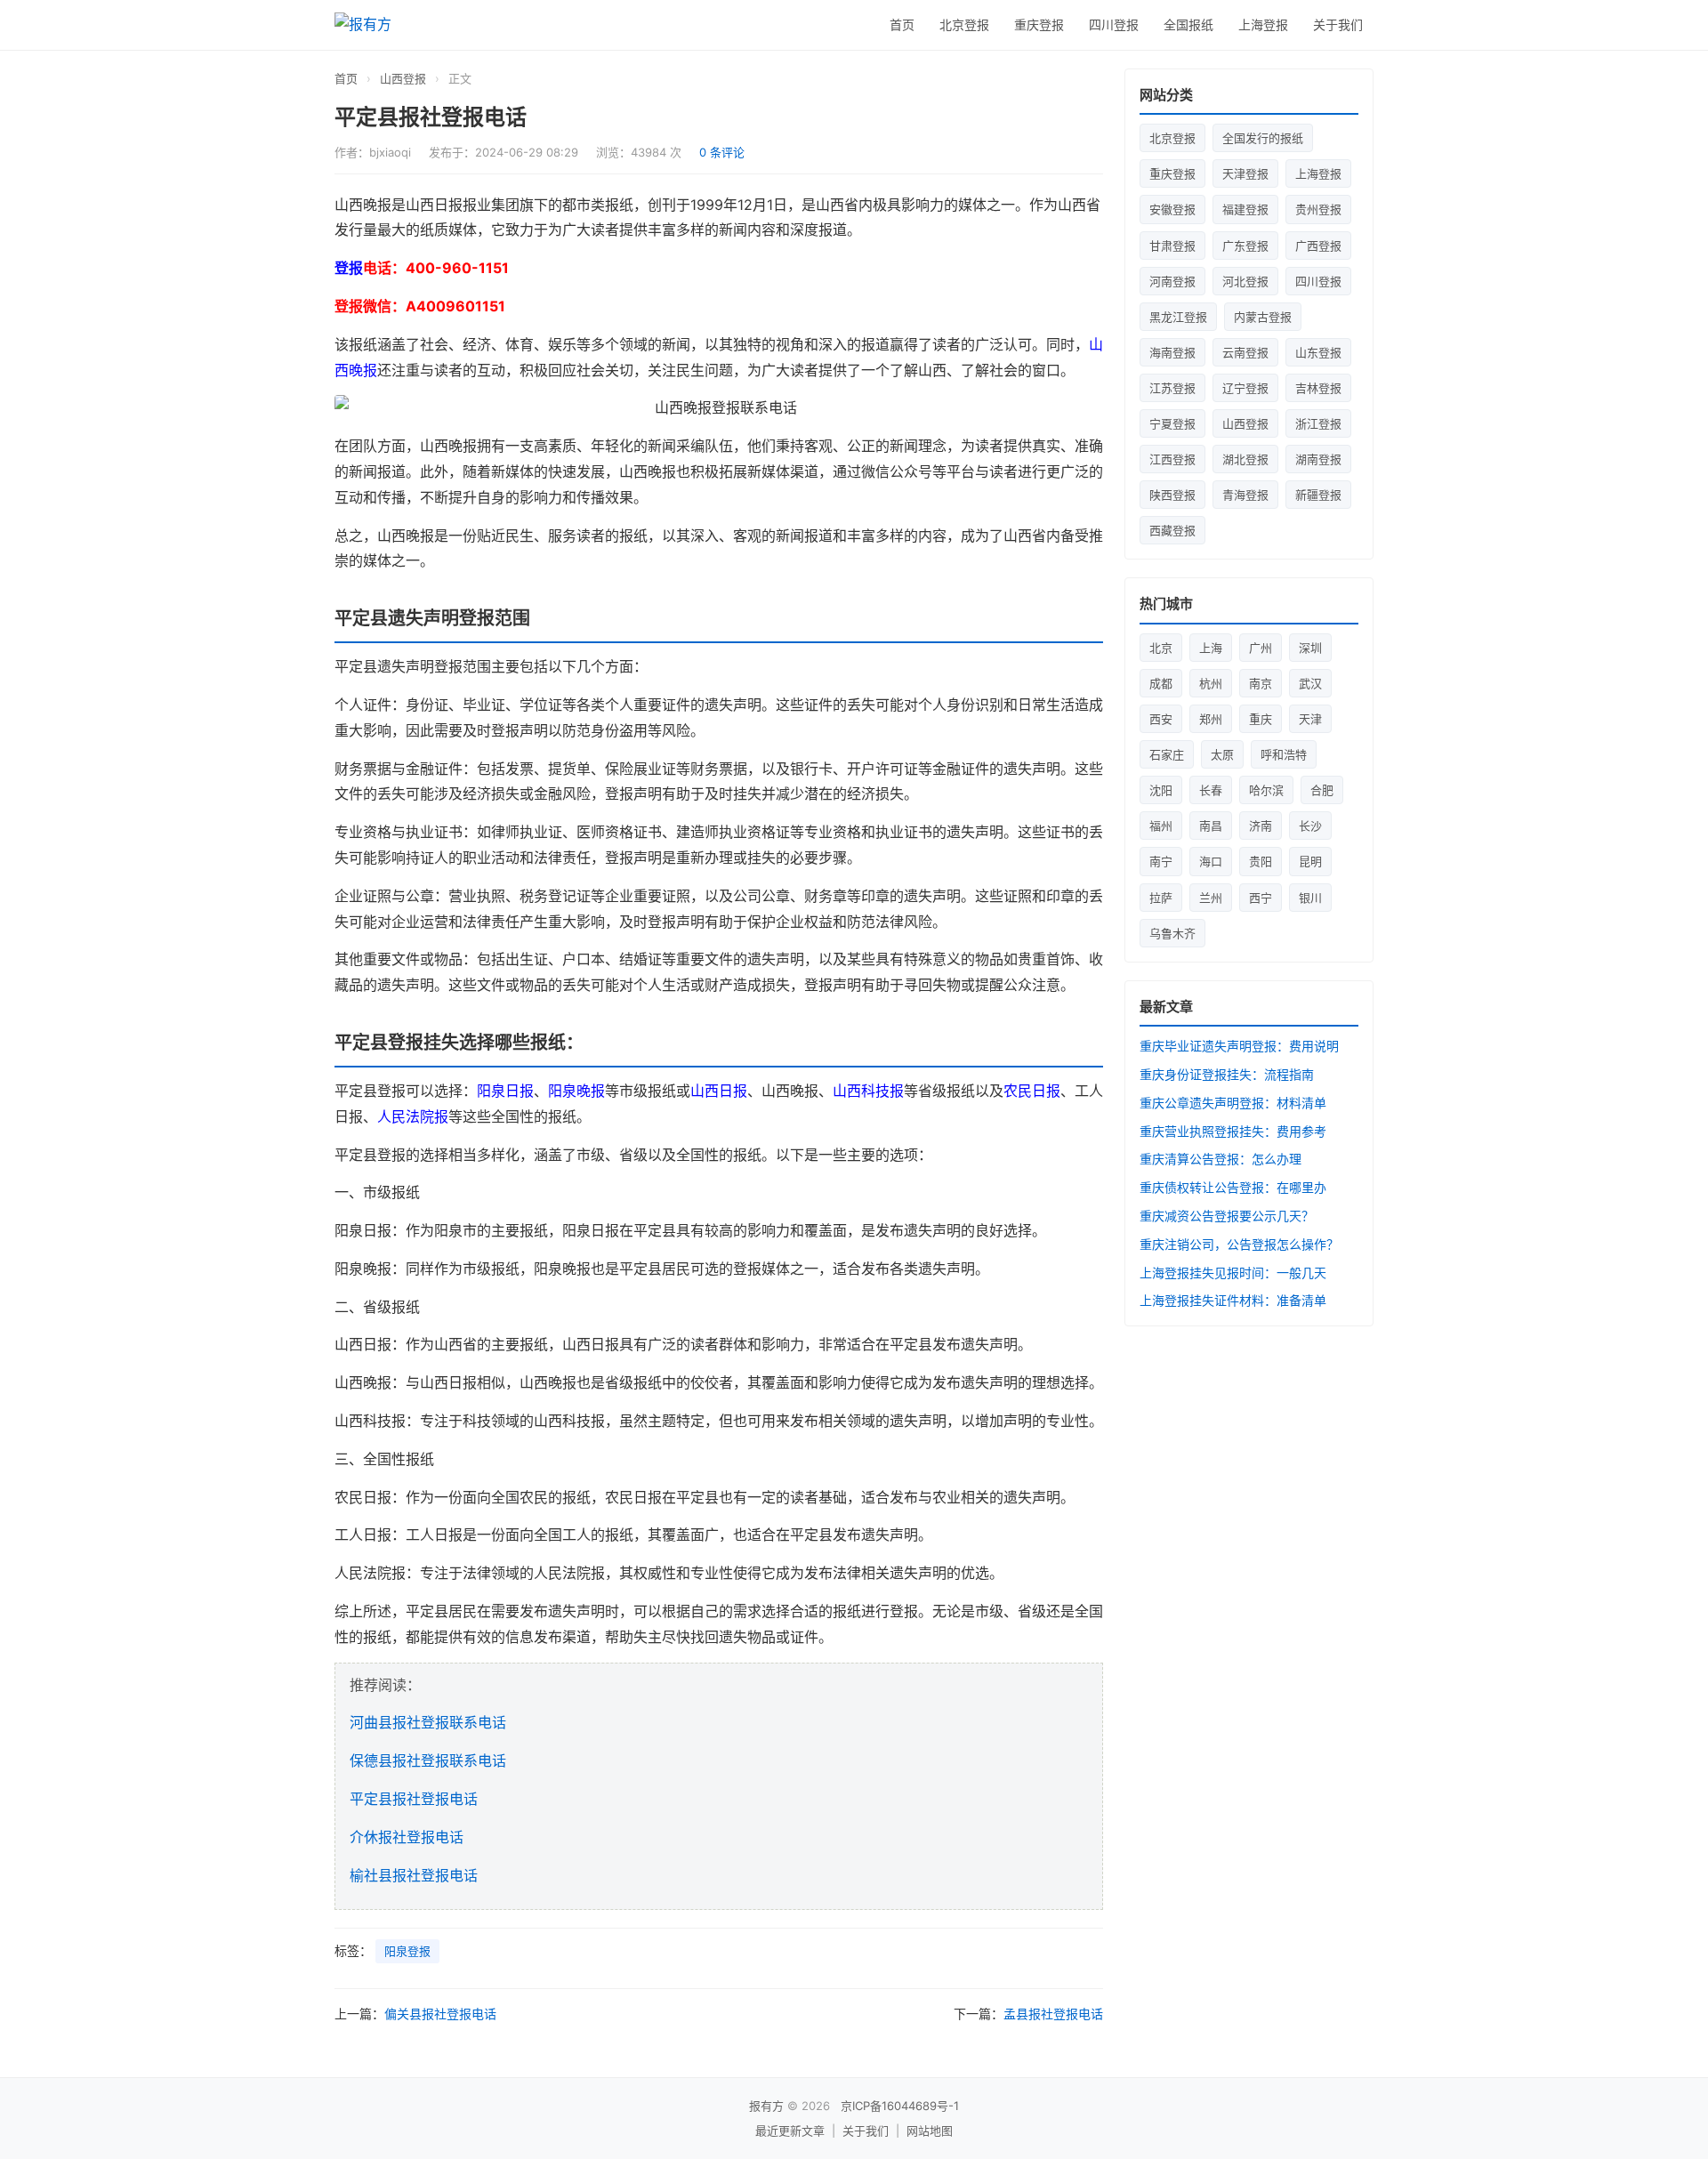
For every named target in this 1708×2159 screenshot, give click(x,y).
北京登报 (964, 24)
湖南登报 (1318, 459)
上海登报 (1263, 24)
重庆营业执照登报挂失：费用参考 (1233, 1131)
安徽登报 (1172, 209)
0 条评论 (722, 152)
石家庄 (1167, 754)
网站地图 (930, 2131)
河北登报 (1245, 281)
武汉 (1310, 683)
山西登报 (403, 78)
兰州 (1211, 898)
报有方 (766, 2106)
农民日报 (1032, 1091)
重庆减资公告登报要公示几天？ (1227, 1216)
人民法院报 (413, 1116)
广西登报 (1318, 246)
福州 (1161, 826)
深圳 (1310, 648)
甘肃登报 (1172, 246)
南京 (1261, 683)
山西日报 (719, 1091)
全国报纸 (1188, 24)
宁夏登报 (1172, 423)
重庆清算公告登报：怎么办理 (1221, 1159)
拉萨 (1161, 898)
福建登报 (1245, 209)
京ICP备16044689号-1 (900, 2106)
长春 (1211, 790)
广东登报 (1245, 246)
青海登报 (1245, 495)
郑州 (1211, 719)
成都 (1161, 683)
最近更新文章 (790, 2131)
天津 (1310, 719)
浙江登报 (1318, 423)
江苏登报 (1172, 388)
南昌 (1211, 826)
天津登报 (1245, 173)
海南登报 (1172, 352)
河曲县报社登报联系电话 (428, 1722)
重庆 (1261, 719)
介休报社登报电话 (407, 1837)
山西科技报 (868, 1091)
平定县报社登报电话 (414, 1799)
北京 (1161, 648)
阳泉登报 (407, 1951)
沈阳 (1161, 790)
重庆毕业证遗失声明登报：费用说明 (1239, 1046)
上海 (1211, 648)
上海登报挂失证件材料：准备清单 (1233, 1300)
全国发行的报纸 (1263, 138)
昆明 (1310, 861)
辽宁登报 (1245, 388)
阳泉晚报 (576, 1091)
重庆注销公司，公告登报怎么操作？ (1239, 1244)
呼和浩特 (1284, 754)
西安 (1161, 719)
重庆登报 (1039, 24)
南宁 (1161, 861)
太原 (1222, 754)
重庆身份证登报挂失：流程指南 (1227, 1074)
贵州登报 (1318, 209)
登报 (349, 268)
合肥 (1322, 790)
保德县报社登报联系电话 (428, 1760)
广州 (1261, 648)
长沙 (1310, 826)
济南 (1261, 826)
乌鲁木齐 (1172, 933)
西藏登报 (1172, 530)
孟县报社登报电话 (1053, 2014)
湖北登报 (1245, 459)
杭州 (1211, 683)
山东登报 (1318, 352)
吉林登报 (1318, 388)
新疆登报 (1318, 495)
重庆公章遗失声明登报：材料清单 (1233, 1103)
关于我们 (1338, 24)
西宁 (1261, 898)
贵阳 (1261, 861)
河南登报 (1172, 281)
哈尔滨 (1266, 790)
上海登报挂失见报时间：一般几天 (1233, 1273)
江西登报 (1172, 459)
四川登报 (1114, 24)
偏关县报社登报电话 (440, 2014)
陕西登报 (1172, 495)
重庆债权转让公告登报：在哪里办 (1233, 1187)
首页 (902, 24)
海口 (1211, 861)
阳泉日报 (505, 1091)
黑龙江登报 (1178, 317)
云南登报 (1245, 352)
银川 (1310, 898)
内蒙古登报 (1263, 317)
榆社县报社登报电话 (414, 1875)
